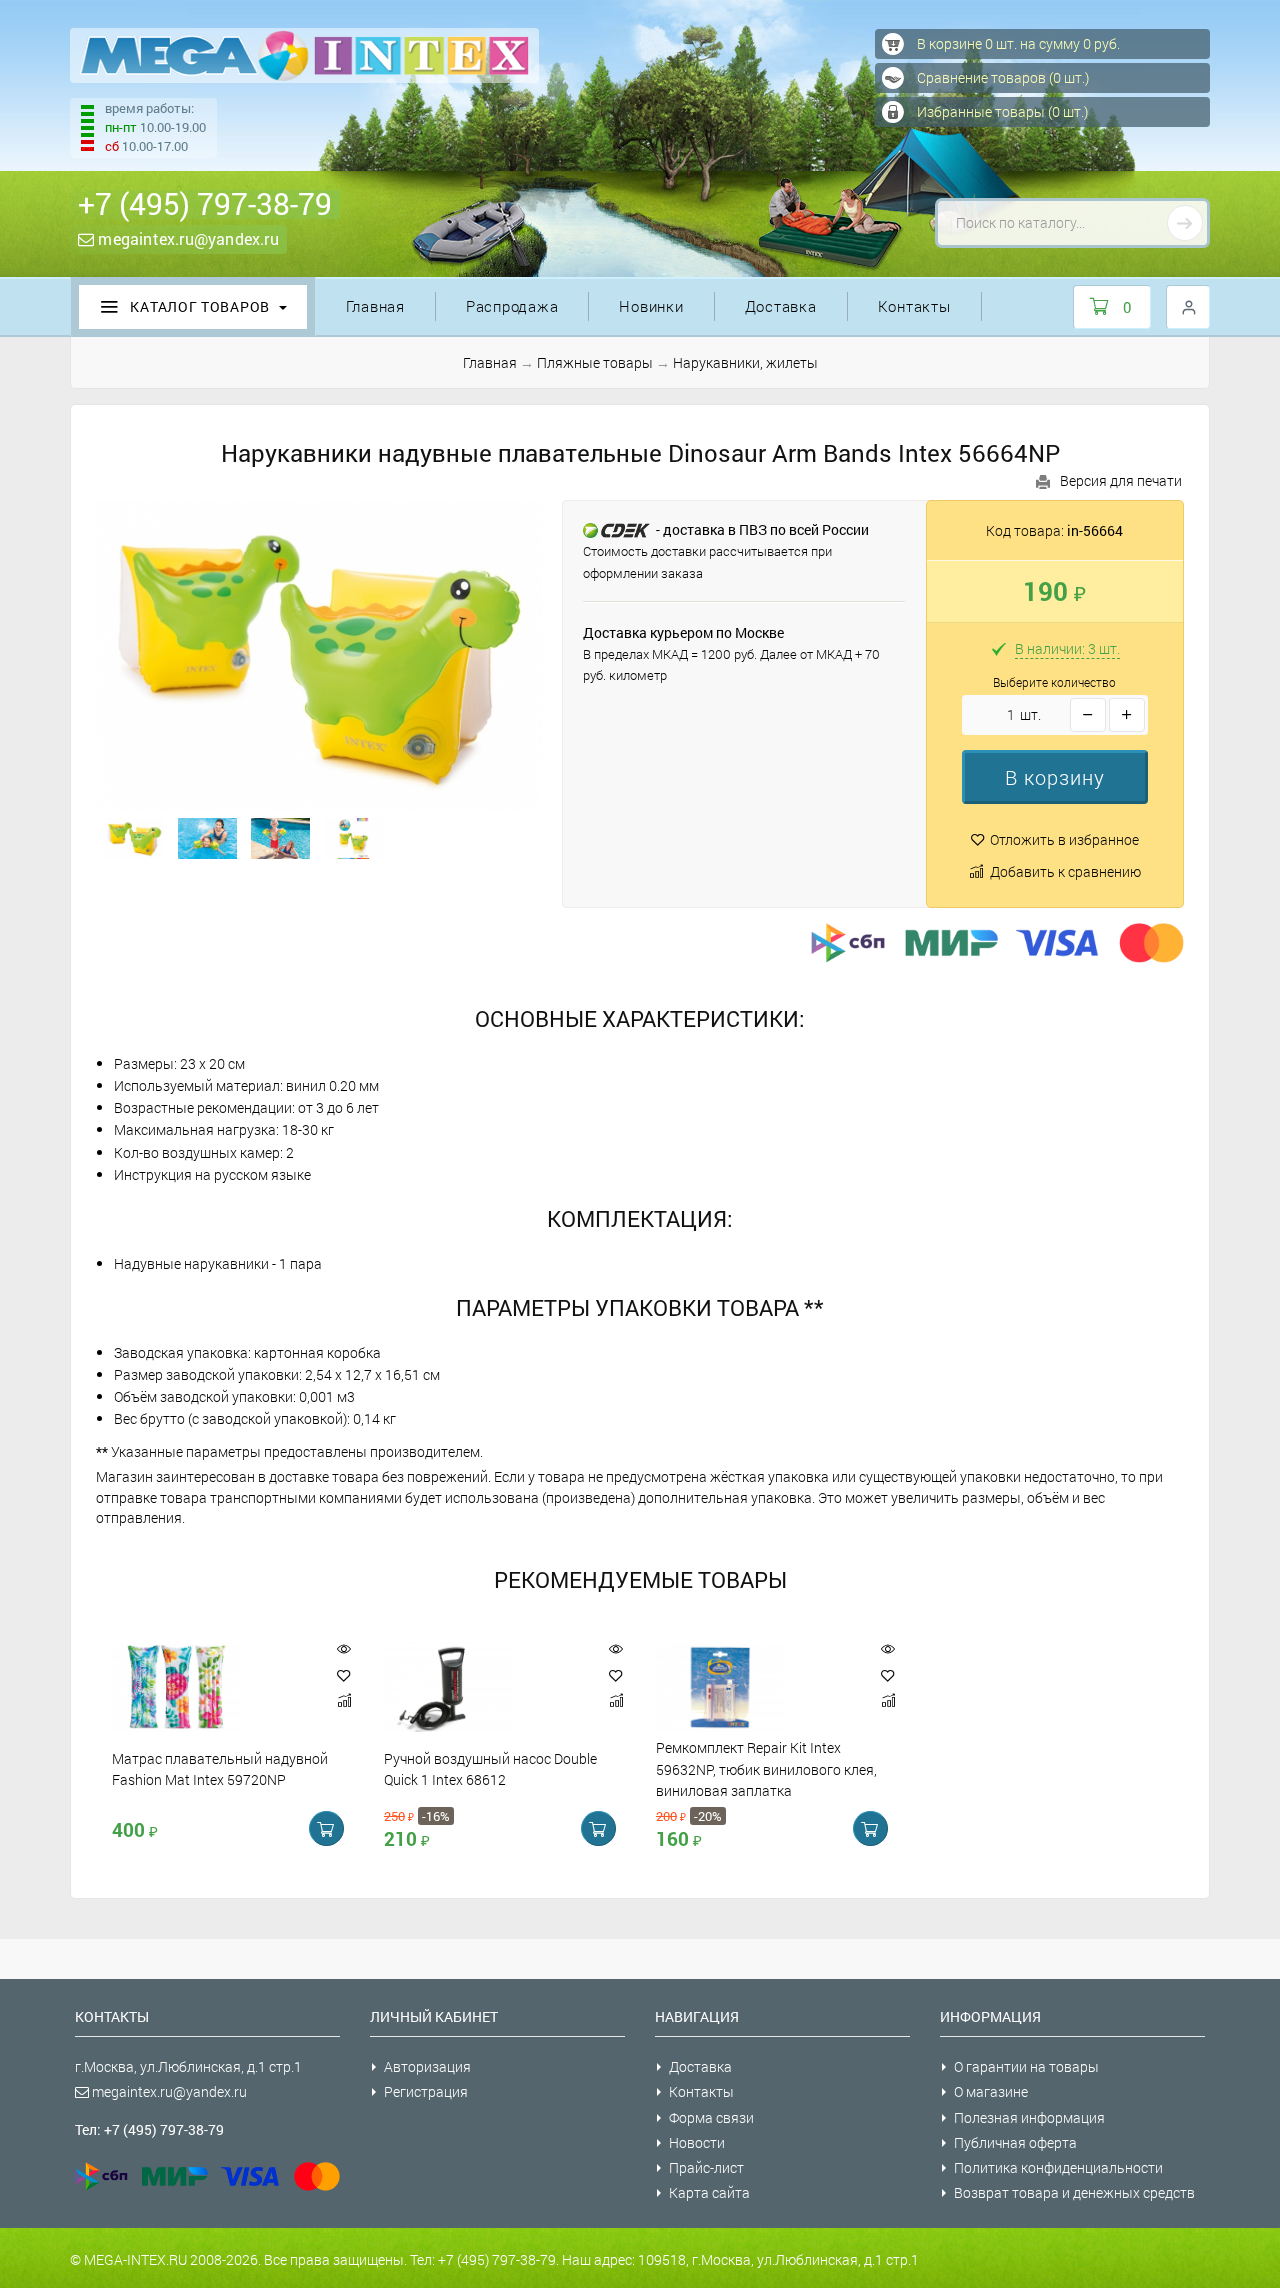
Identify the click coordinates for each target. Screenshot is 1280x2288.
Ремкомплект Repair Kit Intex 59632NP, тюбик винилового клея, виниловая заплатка (766, 1770)
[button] (1055, 777)
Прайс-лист (706, 2167)
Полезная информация (1029, 2117)
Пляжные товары (595, 362)
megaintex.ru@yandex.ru (186, 238)
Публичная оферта (1015, 2142)
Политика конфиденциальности (1058, 2167)
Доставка (781, 306)
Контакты (914, 306)
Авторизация (427, 2066)
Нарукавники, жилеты (745, 362)
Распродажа (512, 306)
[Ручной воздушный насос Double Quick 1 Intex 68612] (486, 1687)
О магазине (991, 2091)
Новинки (651, 306)
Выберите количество (1054, 682)
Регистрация (426, 2091)
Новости (697, 2142)
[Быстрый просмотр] (344, 1649)
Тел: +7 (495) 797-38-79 (149, 2129)
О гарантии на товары (1026, 2066)
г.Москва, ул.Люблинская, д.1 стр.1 (188, 2066)
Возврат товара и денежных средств (1074, 2192)
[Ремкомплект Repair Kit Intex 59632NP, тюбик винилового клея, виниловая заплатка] (758, 1687)
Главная (375, 306)
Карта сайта (709, 2192)
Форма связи (711, 2117)
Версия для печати (1121, 480)
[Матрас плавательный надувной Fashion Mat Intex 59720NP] (214, 1687)
